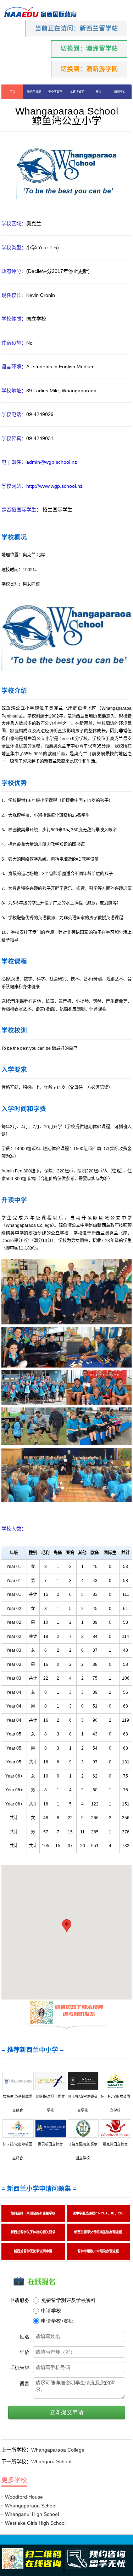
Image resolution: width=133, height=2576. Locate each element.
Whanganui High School (32, 2514)
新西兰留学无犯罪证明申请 (33, 2251)
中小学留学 (55, 92)
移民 (98, 92)
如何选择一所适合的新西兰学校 (33, 2213)
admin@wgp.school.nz (52, 462)
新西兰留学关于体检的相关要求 (33, 2232)
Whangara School (51, 2461)
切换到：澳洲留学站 (89, 49)
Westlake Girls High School (35, 2523)
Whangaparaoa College (58, 2450)
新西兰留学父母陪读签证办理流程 (98, 2232)
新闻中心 (120, 92)
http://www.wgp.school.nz (55, 486)
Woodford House (24, 2497)
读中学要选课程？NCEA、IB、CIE (98, 2213)
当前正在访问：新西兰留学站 (77, 28)
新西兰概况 (34, 92)
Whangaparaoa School (31, 2506)
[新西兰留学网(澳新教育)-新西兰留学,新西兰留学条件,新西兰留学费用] (40, 13)
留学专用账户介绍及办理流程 (98, 2251)
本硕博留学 (77, 92)
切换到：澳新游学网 (89, 69)
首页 (12, 92)
